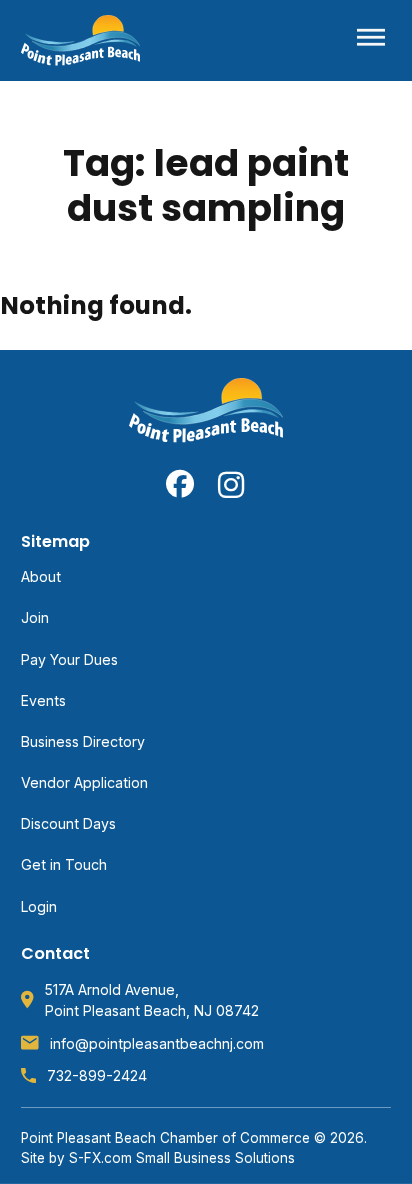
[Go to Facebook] (180, 484)
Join (35, 617)
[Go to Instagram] (232, 484)
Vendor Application (84, 782)
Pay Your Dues (69, 659)
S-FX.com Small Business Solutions (182, 1158)
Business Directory (83, 741)
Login (39, 906)
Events (43, 700)
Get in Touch (64, 864)
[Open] (371, 40)
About (41, 576)
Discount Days (68, 823)
